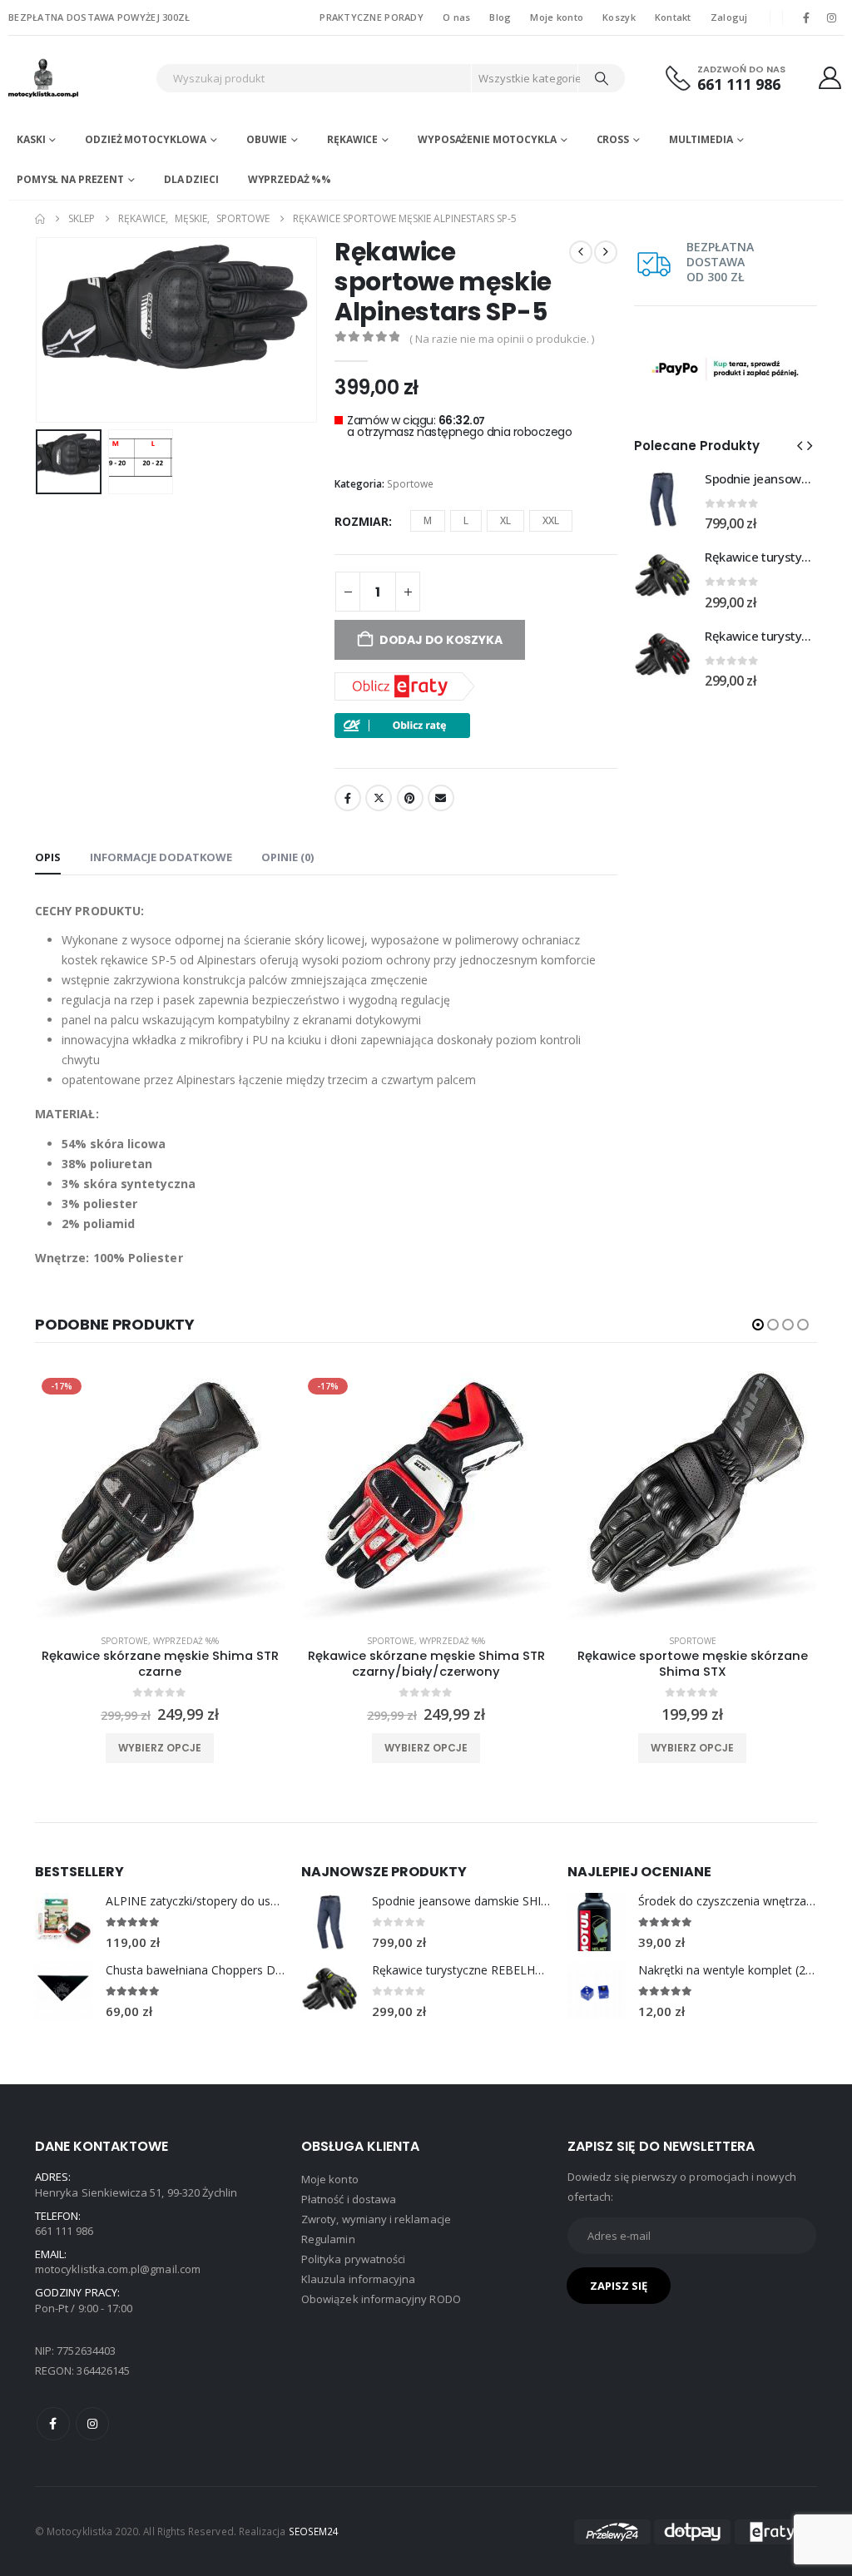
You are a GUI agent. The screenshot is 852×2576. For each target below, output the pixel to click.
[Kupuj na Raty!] (402, 724)
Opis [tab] (48, 857)
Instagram (92, 2424)
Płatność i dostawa (349, 2199)
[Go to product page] (663, 499)
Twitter (379, 798)
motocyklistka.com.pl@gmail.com (118, 2269)
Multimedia (701, 139)
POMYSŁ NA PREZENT (70, 179)
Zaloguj (729, 17)
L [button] (466, 520)
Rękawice (352, 139)
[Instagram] (832, 17)
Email (441, 798)
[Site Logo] (78, 78)
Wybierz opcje (160, 1748)
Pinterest (410, 798)
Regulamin (328, 2239)
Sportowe (410, 484)
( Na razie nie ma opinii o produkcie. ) (502, 339)
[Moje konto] (830, 78)
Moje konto (557, 17)
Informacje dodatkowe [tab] (161, 857)
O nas (456, 17)
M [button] (428, 520)
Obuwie (267, 139)
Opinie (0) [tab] (287, 857)
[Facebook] (806, 17)
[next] (606, 252)
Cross (613, 139)
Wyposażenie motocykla (487, 139)
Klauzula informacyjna (358, 2279)
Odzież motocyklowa (146, 139)
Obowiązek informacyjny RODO (381, 2299)
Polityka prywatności (353, 2259)
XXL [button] (551, 520)
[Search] (602, 78)
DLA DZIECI (191, 179)
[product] (692, 1496)
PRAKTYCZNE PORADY (372, 17)
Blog (500, 17)
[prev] (581, 252)
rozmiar (362, 521)
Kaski (31, 139)
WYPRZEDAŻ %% (290, 179)
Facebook (348, 798)
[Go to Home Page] (40, 219)
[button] (39, 329)
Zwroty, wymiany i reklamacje (376, 2219)
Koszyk (619, 17)
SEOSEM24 (314, 2531)
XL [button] (505, 520)
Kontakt (673, 17)
